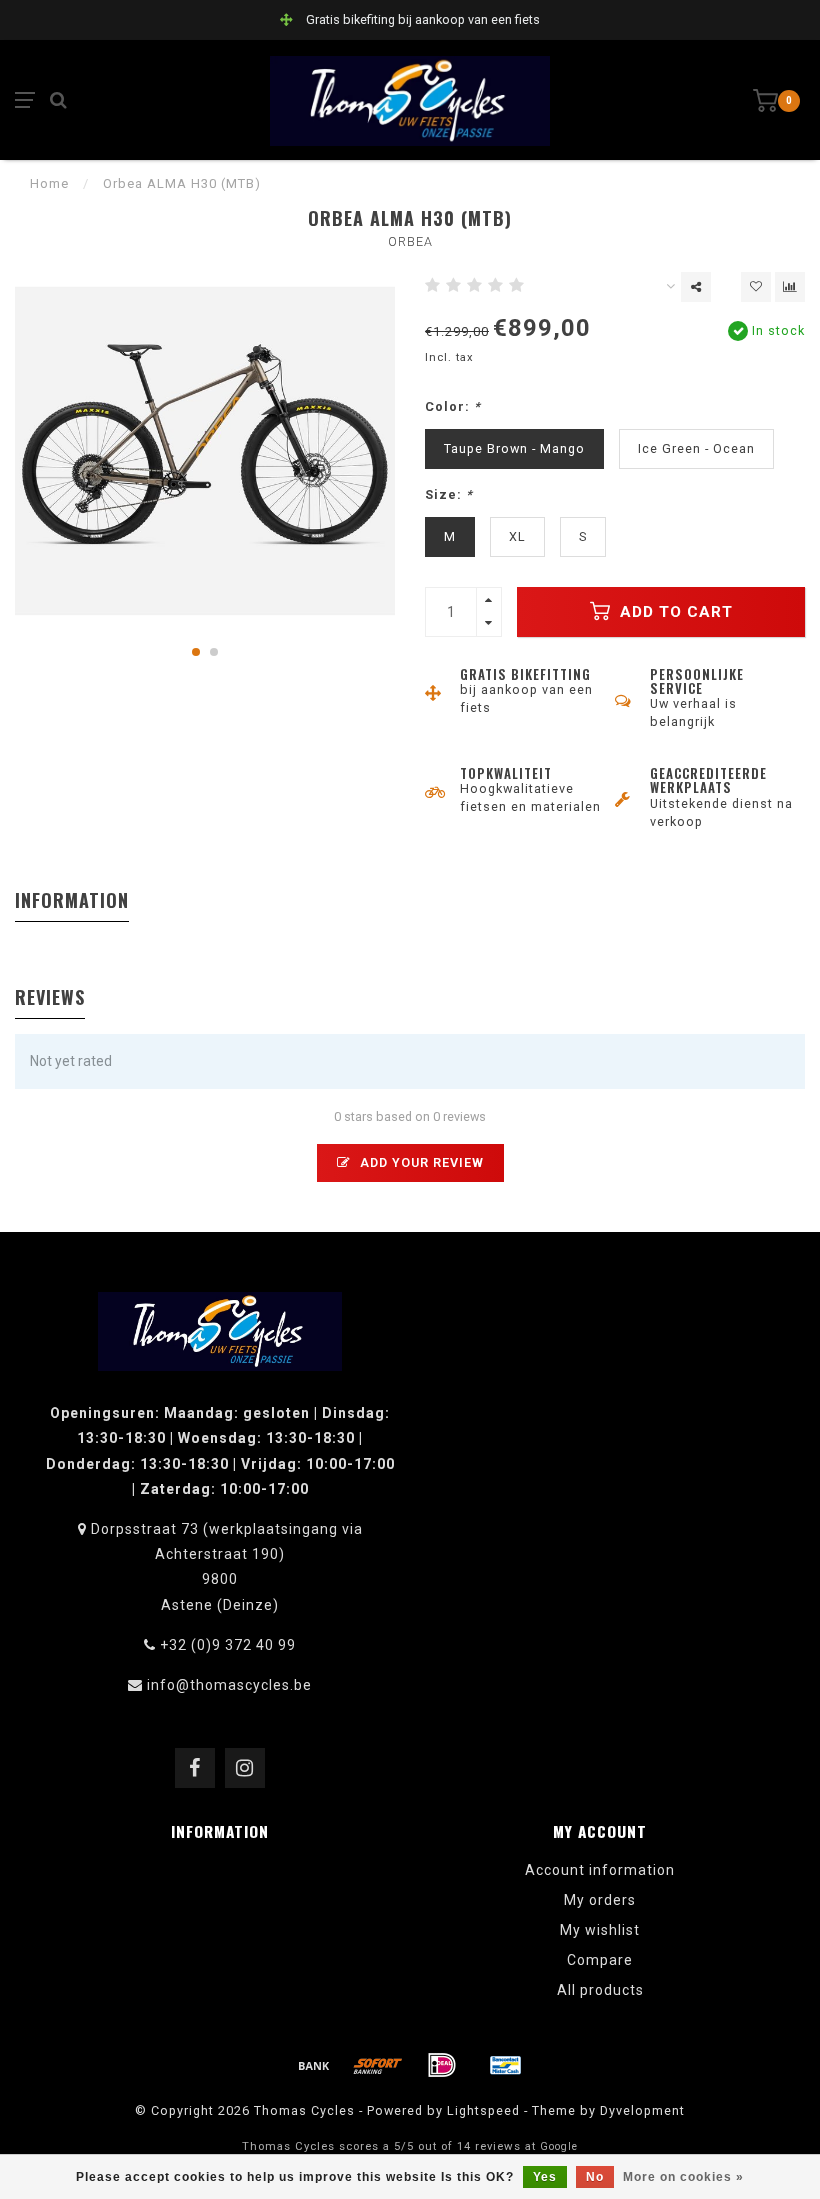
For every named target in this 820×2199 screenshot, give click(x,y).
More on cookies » (683, 2177)
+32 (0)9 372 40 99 (228, 1645)
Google (559, 2146)
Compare (600, 1960)
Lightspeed (483, 2110)
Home (49, 183)
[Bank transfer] (314, 2065)
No (595, 2177)
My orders (600, 1900)
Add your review (420, 1162)
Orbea (410, 241)
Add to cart (674, 612)
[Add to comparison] (790, 287)
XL (517, 536)
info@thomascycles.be (229, 1685)
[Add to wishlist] (756, 287)
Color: (453, 406)
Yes (545, 2177)
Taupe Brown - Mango (514, 448)
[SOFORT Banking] (378, 2065)
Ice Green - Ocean (696, 448)
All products (600, 1990)
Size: (449, 494)
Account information (600, 1870)
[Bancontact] (506, 2065)
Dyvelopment (642, 2110)
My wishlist (600, 1930)
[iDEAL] (442, 2065)
